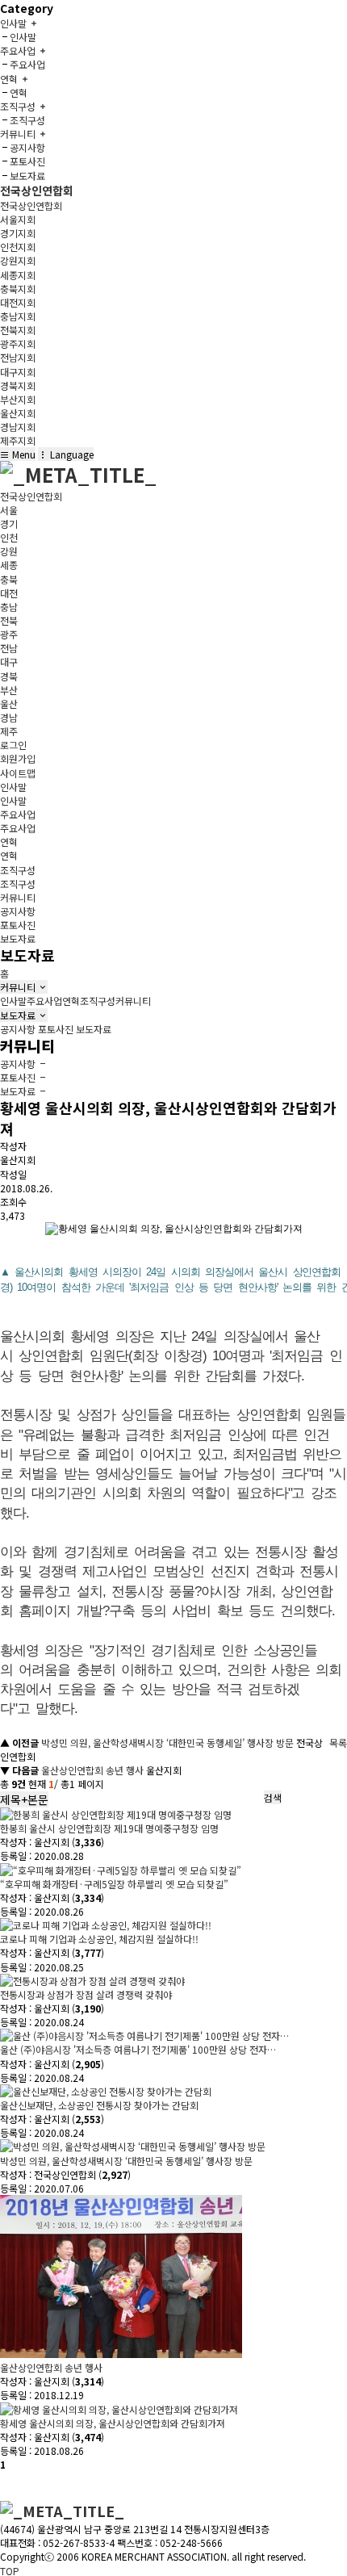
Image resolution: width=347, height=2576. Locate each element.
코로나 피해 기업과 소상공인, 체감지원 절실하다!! (99, 1939)
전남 (9, 648)
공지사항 (27, 147)
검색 (273, 1797)
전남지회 (18, 357)
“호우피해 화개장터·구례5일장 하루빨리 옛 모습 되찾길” (114, 1884)
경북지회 (18, 385)
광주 (9, 634)
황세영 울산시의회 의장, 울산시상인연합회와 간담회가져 (113, 2423)
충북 (9, 579)
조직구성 (27, 120)
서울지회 (18, 219)
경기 (9, 524)
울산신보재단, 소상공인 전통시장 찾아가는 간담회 (99, 2105)
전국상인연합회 (37, 191)
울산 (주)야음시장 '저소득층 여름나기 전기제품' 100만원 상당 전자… (138, 2049)
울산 (9, 704)
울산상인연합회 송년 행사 (92, 1770)
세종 (9, 565)
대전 (9, 593)
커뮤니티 (19, 987)
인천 (9, 537)
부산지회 (18, 399)
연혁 (19, 92)
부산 (9, 690)
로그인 (13, 745)
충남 (9, 607)
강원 (9, 551)
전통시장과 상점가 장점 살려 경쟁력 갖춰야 (86, 1994)
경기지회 (18, 233)
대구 (9, 662)
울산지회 (18, 413)
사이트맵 (18, 773)
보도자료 (27, 176)
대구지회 (18, 372)
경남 (9, 717)
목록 (338, 1742)
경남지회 (18, 427)
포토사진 (27, 161)
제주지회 (18, 440)
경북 (9, 676)
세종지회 (18, 275)
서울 (9, 510)
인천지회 (18, 247)
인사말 (23, 37)
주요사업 (27, 64)
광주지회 (18, 343)
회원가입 (18, 758)
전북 (9, 620)
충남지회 (18, 316)
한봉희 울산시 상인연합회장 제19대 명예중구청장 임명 (109, 1828)
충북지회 (18, 289)
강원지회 (18, 260)
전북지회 (18, 330)
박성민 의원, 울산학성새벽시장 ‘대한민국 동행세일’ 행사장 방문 (167, 1742)
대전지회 (18, 302)
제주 (9, 731)
